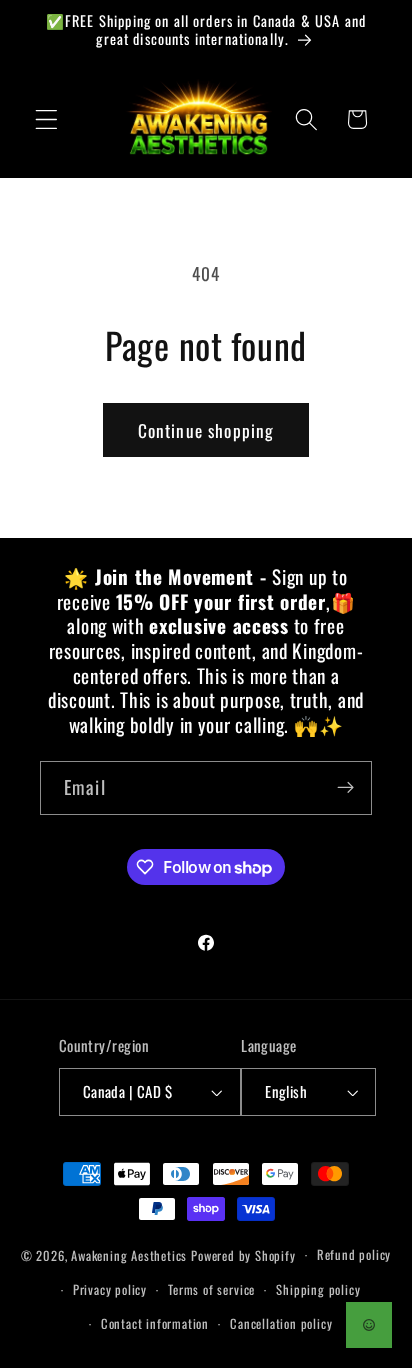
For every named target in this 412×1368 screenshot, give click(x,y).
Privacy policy (110, 1289)
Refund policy (354, 1254)
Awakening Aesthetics (129, 1254)
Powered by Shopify (243, 1254)
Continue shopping (206, 430)
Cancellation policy (281, 1323)
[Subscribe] (345, 788)
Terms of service (211, 1289)
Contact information (155, 1323)
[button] (46, 119)
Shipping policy (318, 1289)
